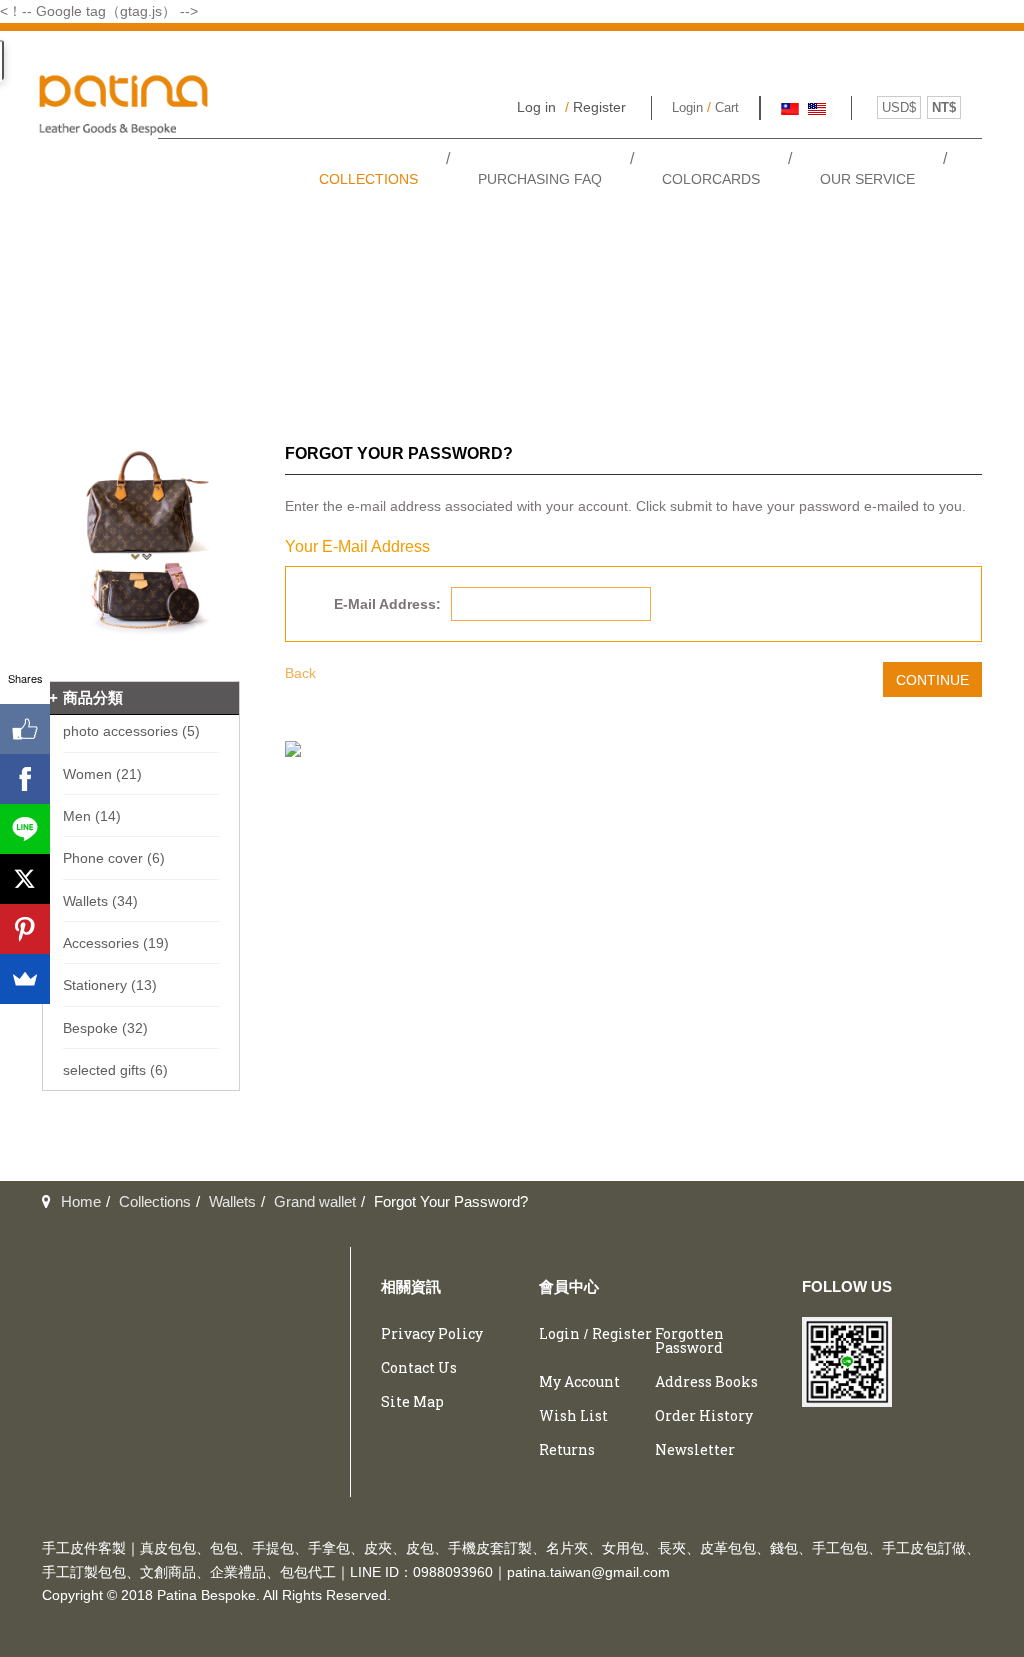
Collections (368, 179)
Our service (867, 179)
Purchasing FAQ (540, 179)
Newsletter (695, 1449)
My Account (579, 1381)
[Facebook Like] (25, 729)
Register (599, 107)
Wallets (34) (100, 901)
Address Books (706, 1381)
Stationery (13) (110, 985)
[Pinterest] (25, 929)
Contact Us (419, 1367)
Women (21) (102, 774)
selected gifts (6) (115, 1070)
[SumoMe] (25, 979)
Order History (704, 1415)
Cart (727, 107)
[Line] (25, 829)
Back (300, 673)
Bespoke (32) (105, 1028)
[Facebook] (25, 779)
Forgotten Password (689, 1340)
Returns (567, 1449)
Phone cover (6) (114, 858)
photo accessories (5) (131, 731)
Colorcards (711, 179)
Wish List (573, 1415)
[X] (25, 879)
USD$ (899, 107)
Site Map (412, 1401)
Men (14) (92, 816)
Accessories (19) (116, 943)
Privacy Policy (432, 1333)
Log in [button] (536, 107)
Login (687, 107)
